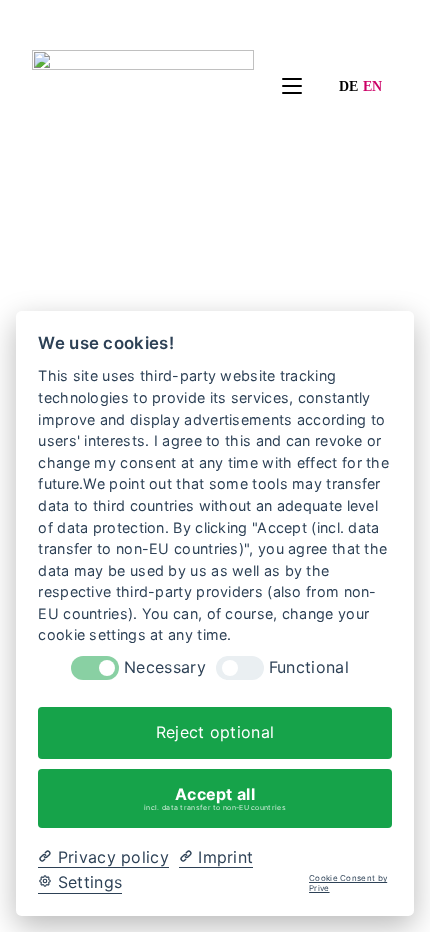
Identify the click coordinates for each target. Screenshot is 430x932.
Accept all (215, 798)
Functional (309, 667)
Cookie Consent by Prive (348, 883)
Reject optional (215, 732)
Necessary (165, 667)
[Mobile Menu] (278, 87)
